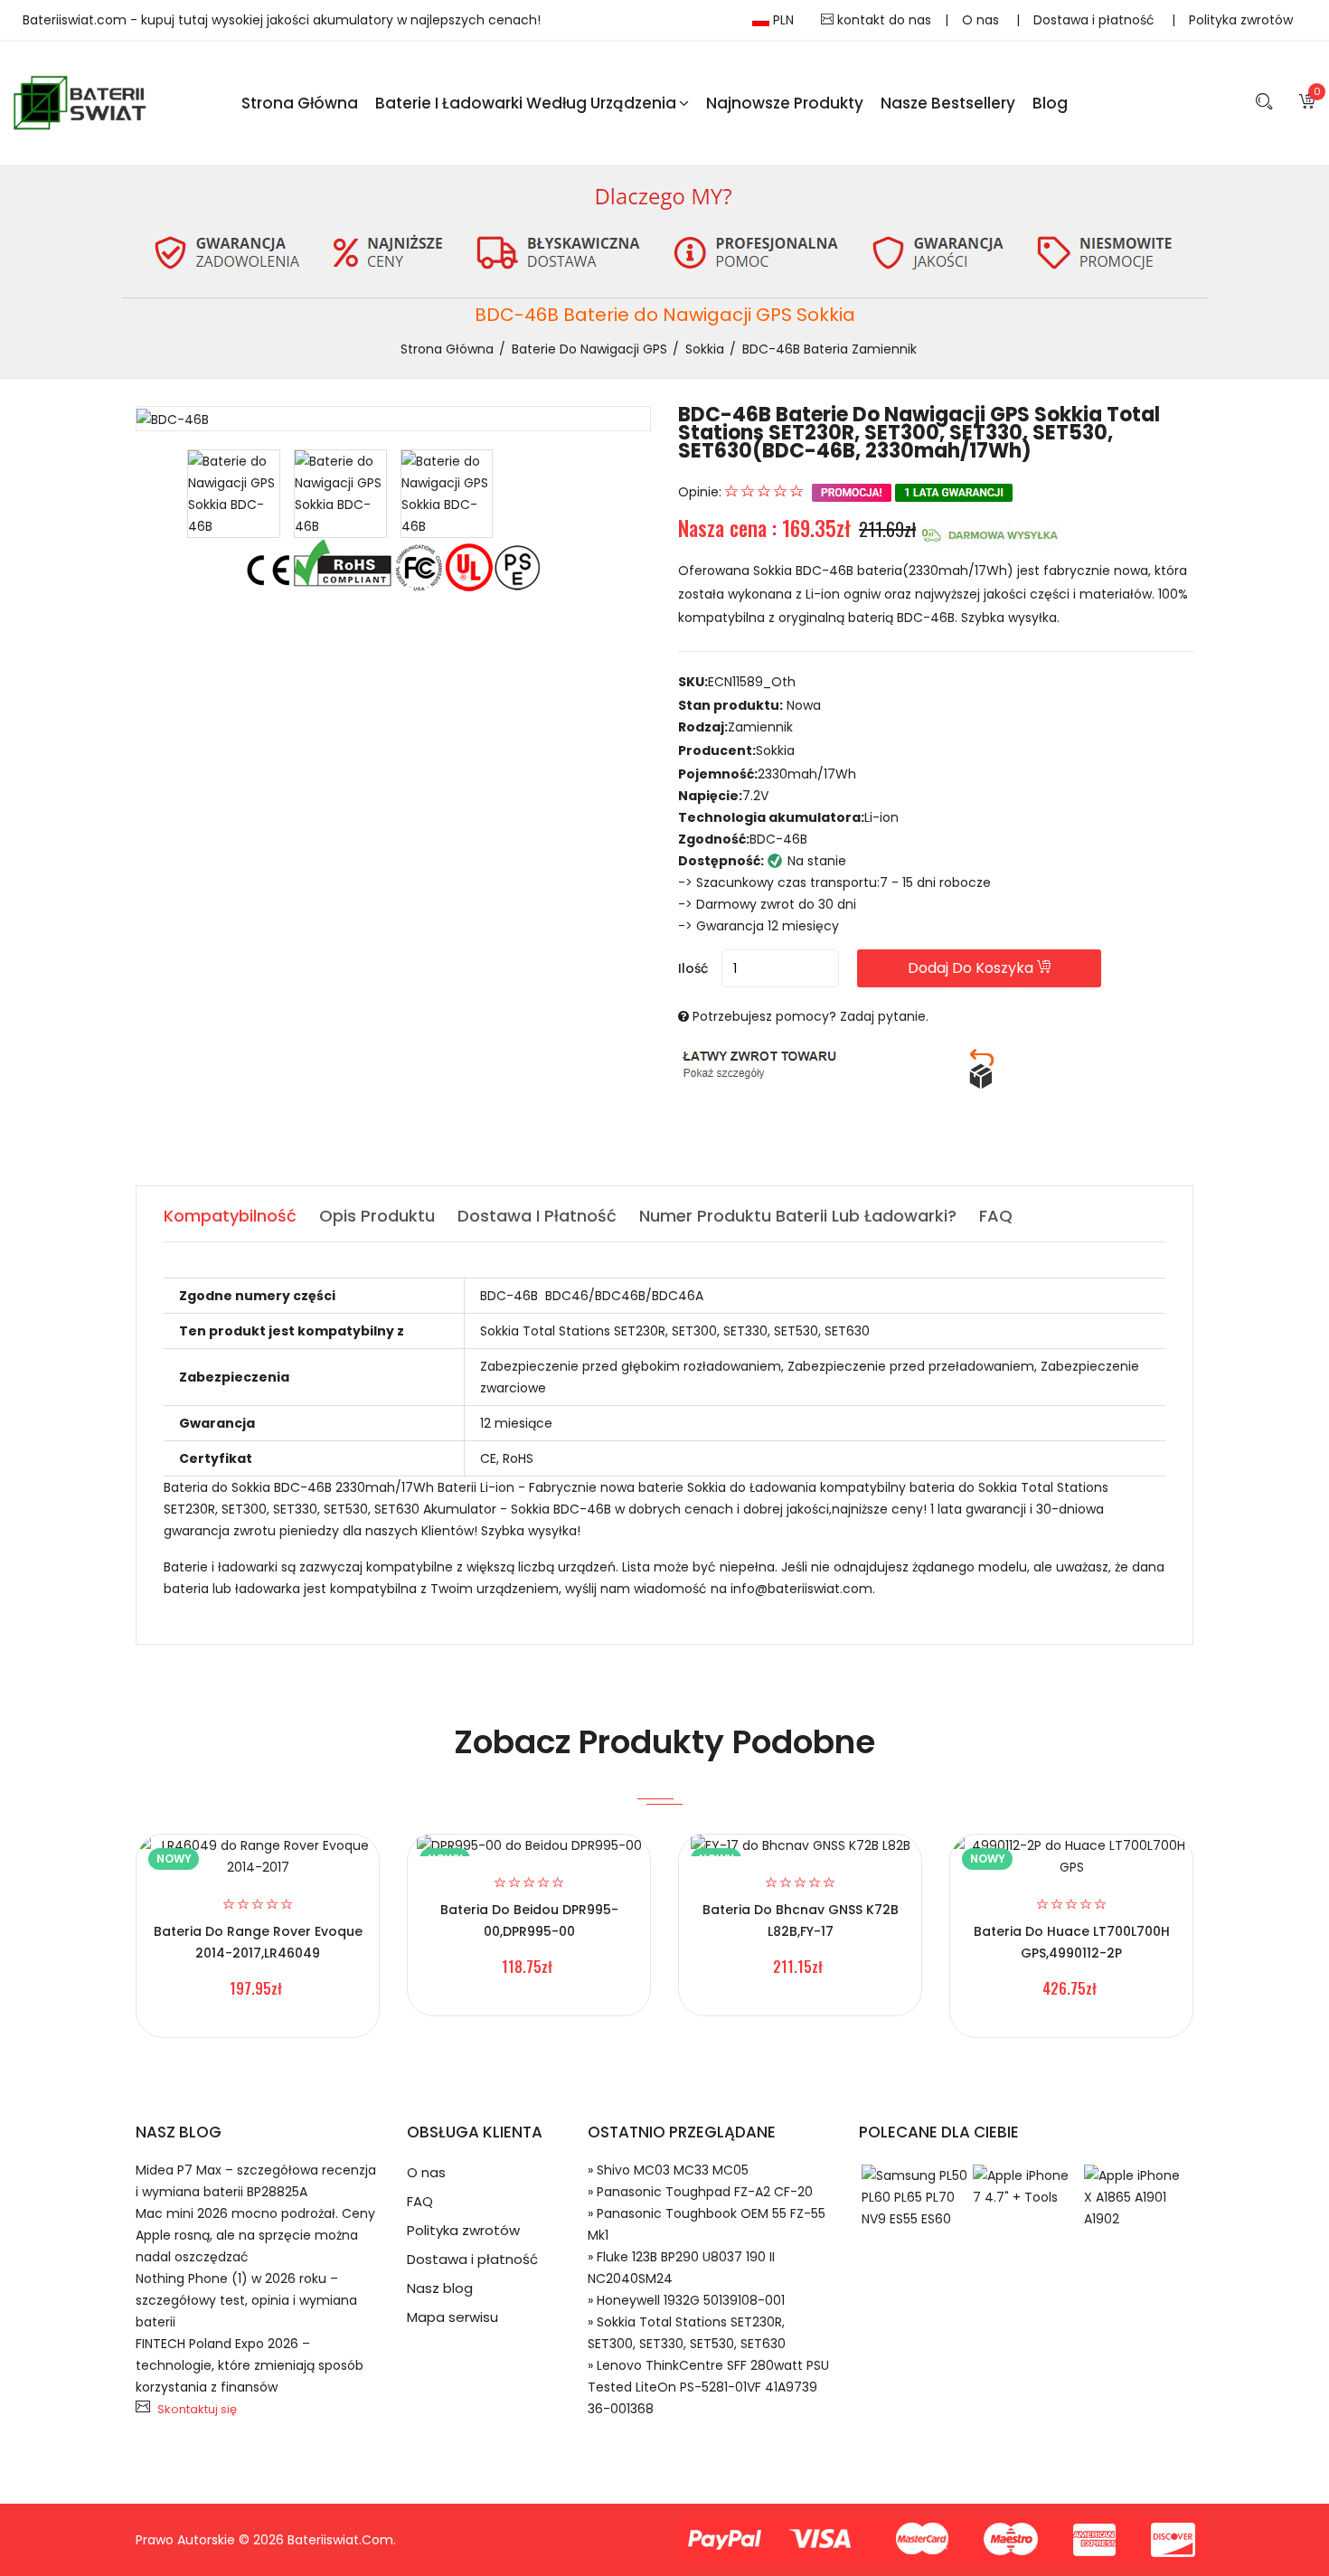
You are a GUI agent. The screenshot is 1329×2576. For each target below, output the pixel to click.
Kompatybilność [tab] (230, 1216)
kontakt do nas (882, 20)
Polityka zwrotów (1241, 20)
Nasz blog (440, 2288)
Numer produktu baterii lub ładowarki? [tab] (798, 1216)
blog (1050, 103)
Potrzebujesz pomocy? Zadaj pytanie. (811, 1016)
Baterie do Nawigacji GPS (589, 349)
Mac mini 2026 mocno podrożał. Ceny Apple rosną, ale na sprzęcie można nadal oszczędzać (255, 2235)
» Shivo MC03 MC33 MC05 (668, 2170)
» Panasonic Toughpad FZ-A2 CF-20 (700, 2192)
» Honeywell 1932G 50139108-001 (686, 2300)
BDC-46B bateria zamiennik (829, 349)
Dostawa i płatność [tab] (537, 1216)
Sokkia (705, 349)
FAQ (420, 2201)
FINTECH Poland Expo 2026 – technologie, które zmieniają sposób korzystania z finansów (250, 2365)
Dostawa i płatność (1096, 20)
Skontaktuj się (197, 2409)
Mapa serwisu (452, 2317)
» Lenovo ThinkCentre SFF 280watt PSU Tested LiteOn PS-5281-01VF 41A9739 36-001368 (708, 2387)
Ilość (693, 968)
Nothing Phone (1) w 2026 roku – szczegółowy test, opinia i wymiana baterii (246, 2300)
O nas (982, 20)
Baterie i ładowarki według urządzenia (526, 103)
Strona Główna (300, 103)
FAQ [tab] (996, 1216)
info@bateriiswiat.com (801, 1589)
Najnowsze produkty (785, 103)
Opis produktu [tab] (377, 1216)
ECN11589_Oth (752, 682)
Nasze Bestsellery (948, 103)
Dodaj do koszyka (972, 968)
